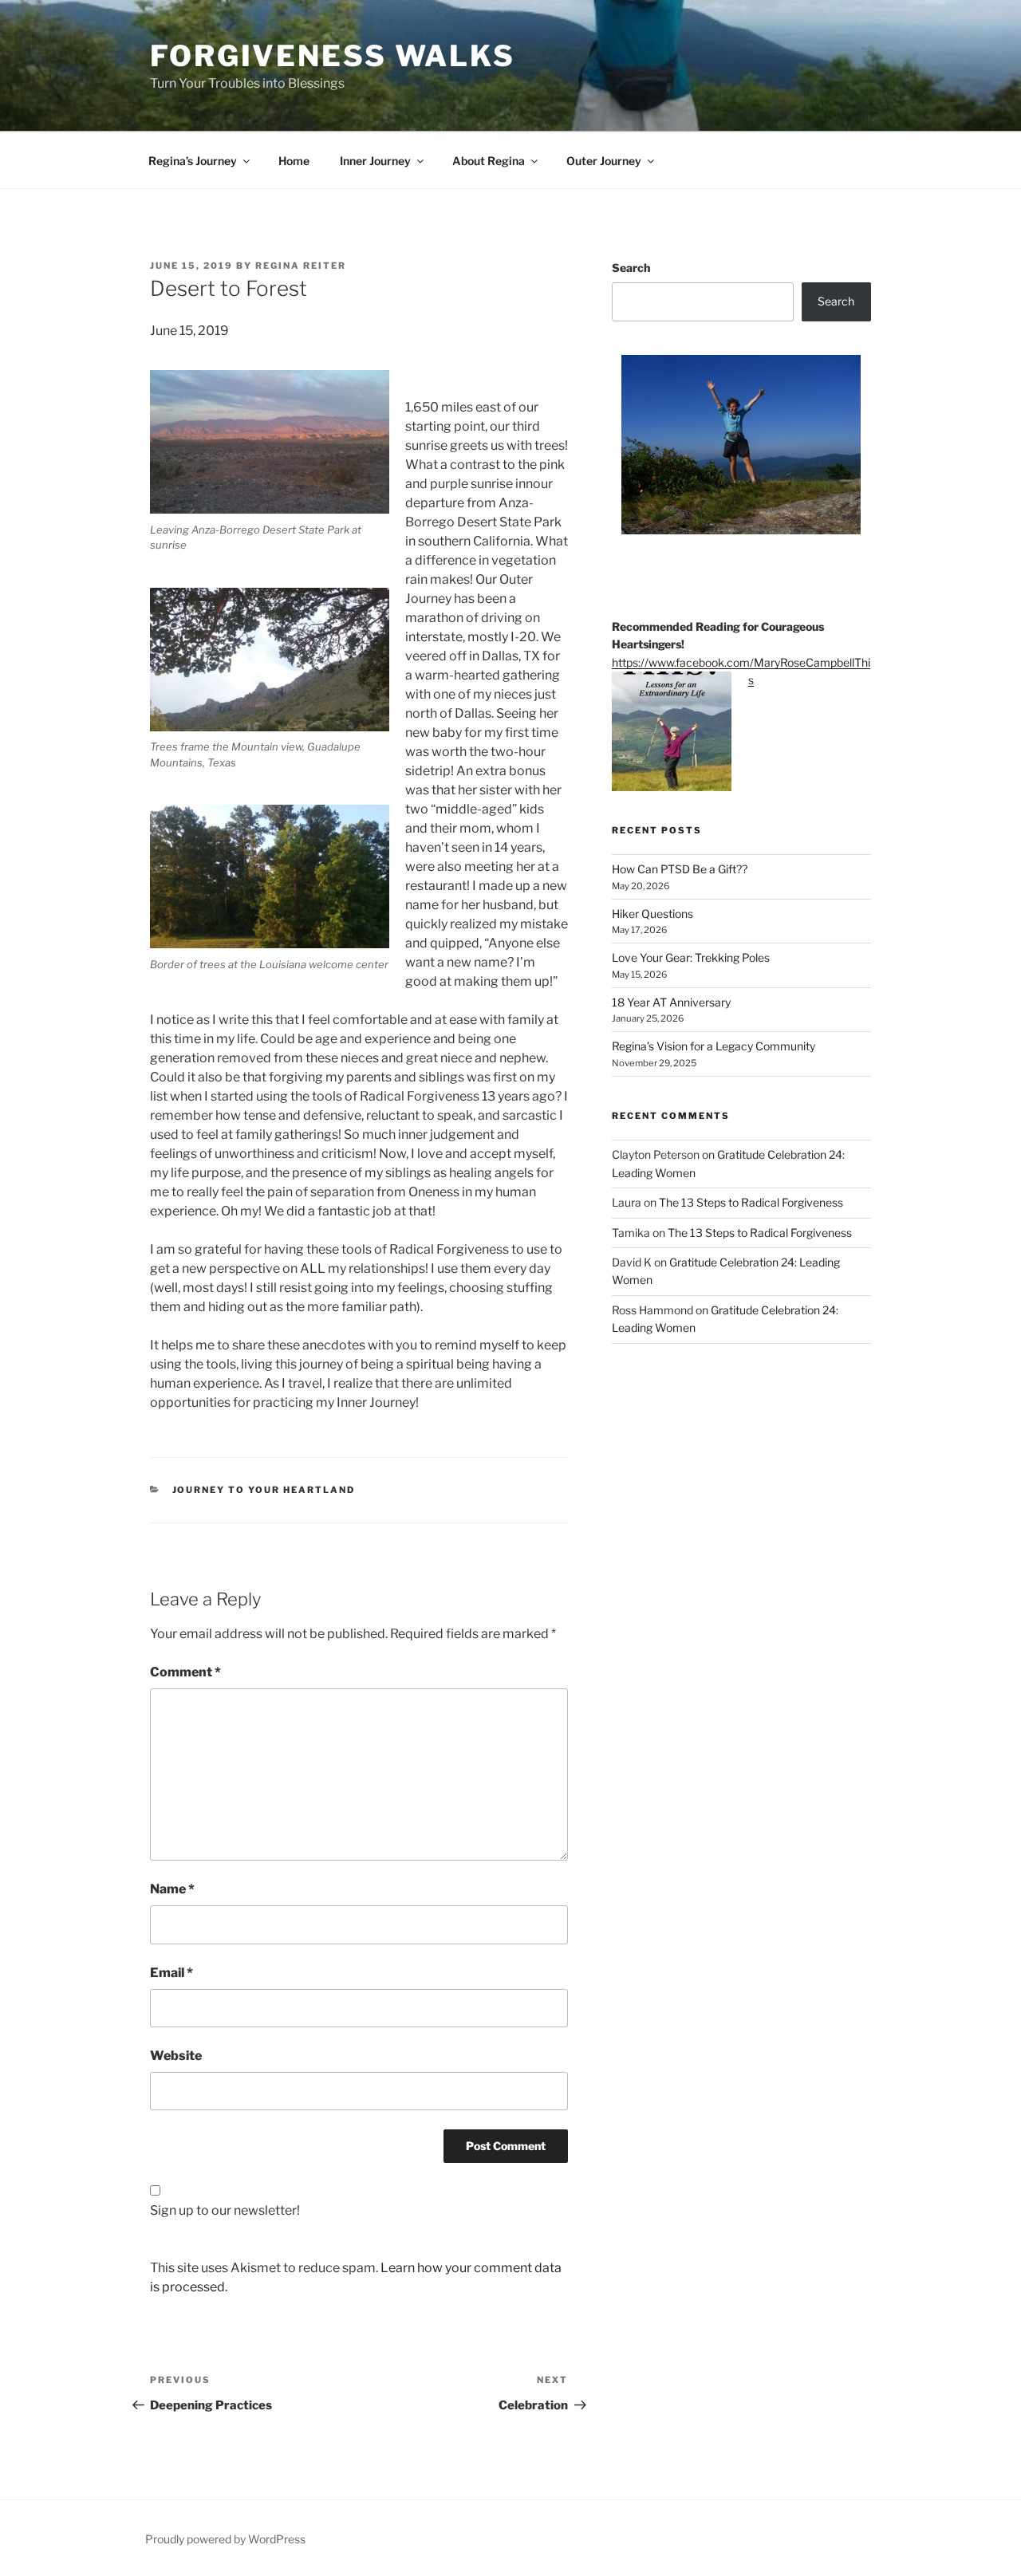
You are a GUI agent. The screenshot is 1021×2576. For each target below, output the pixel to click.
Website (176, 2056)
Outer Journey (604, 161)
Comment (185, 1672)
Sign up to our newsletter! (225, 2210)
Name (172, 1889)
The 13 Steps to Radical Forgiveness (751, 1202)
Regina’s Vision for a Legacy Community (714, 1046)
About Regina (489, 161)
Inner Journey (375, 161)
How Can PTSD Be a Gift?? (680, 869)
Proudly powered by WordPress (225, 2539)
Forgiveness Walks (333, 56)
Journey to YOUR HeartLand (264, 1490)
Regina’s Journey (193, 161)
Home (294, 161)
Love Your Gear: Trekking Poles (691, 957)
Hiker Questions (652, 914)
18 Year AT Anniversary (671, 1002)
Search (631, 268)
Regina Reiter (301, 266)
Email (171, 1973)
